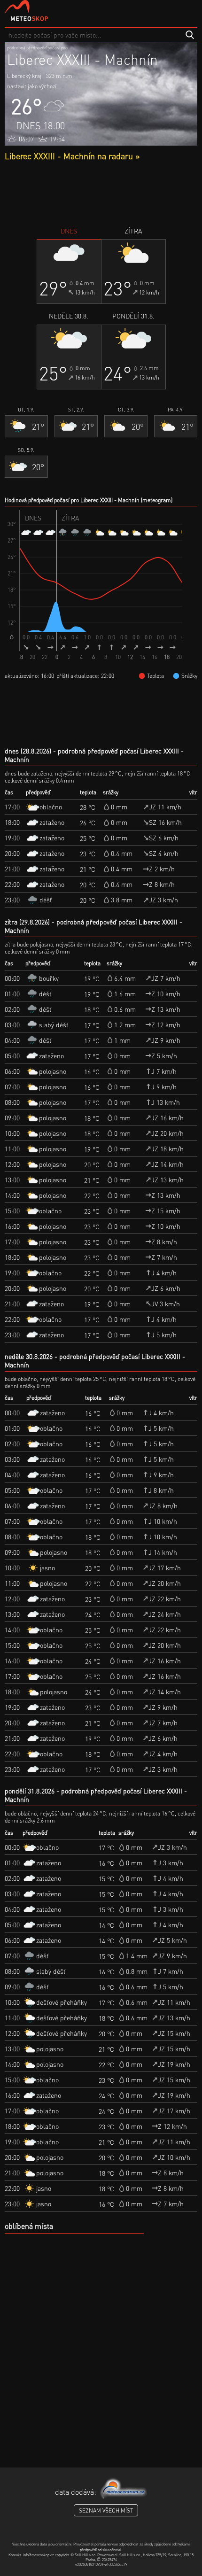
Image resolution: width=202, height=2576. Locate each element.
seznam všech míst (106, 2510)
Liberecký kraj (24, 76)
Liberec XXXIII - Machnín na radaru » (72, 156)
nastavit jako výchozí (32, 86)
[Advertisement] (101, 194)
